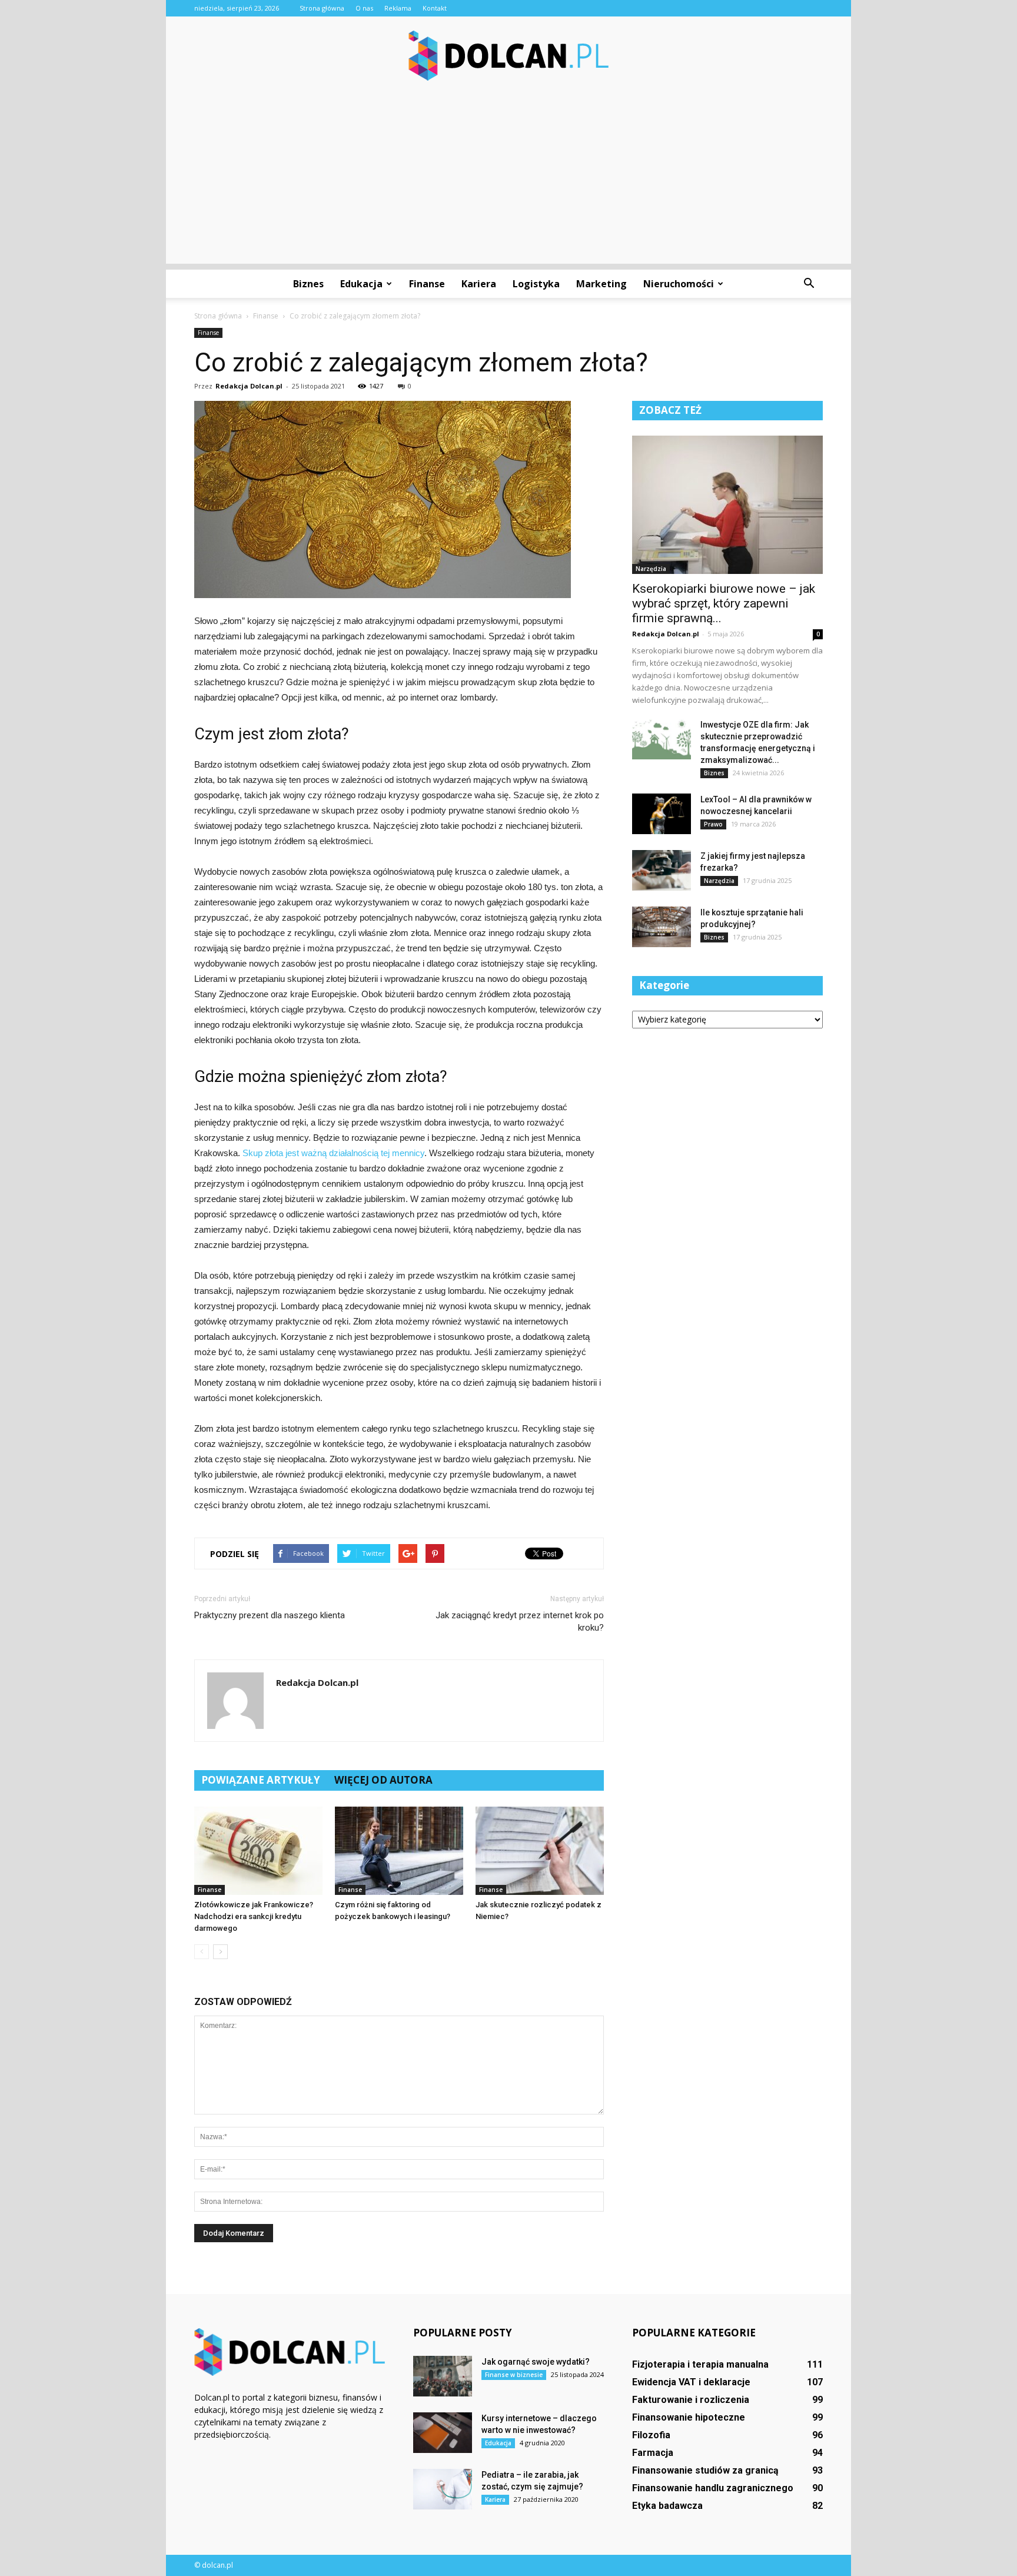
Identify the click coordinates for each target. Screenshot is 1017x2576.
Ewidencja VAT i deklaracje (691, 2382)
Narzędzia (651, 569)
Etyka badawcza (667, 2506)
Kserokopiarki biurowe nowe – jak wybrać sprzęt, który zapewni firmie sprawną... (724, 603)
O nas (364, 8)
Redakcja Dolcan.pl (249, 386)
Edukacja (361, 284)
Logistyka (536, 284)
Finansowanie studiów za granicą (705, 2470)
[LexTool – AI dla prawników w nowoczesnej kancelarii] (662, 814)
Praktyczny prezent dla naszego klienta (270, 1615)
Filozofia (651, 2435)
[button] (809, 284)
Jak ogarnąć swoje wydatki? (536, 2362)
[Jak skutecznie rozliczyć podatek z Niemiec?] (540, 1851)
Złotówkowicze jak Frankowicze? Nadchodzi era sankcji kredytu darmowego (254, 1916)
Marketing (601, 284)
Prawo (713, 824)
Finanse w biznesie (514, 2375)
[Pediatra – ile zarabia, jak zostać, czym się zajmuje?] (443, 2489)
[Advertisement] (508, 181)
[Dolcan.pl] (508, 56)
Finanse (427, 284)
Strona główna (322, 8)
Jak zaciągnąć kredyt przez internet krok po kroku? (520, 1621)
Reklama (398, 8)
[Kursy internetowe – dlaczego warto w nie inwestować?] (443, 2433)
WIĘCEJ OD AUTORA (383, 1780)
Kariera (479, 284)
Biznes (308, 284)
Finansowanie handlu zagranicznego (713, 2488)
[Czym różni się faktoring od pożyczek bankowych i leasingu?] (399, 1851)
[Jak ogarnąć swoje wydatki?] (443, 2376)
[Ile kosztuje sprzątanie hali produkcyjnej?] (662, 927)
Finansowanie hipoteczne (689, 2417)
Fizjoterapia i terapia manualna (700, 2364)
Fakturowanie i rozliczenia (691, 2400)
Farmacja (653, 2453)
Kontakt (435, 8)
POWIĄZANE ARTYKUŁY (261, 1780)
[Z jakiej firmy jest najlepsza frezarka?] (662, 870)
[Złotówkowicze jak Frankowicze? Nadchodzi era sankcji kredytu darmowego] (258, 1851)
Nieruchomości (679, 284)
